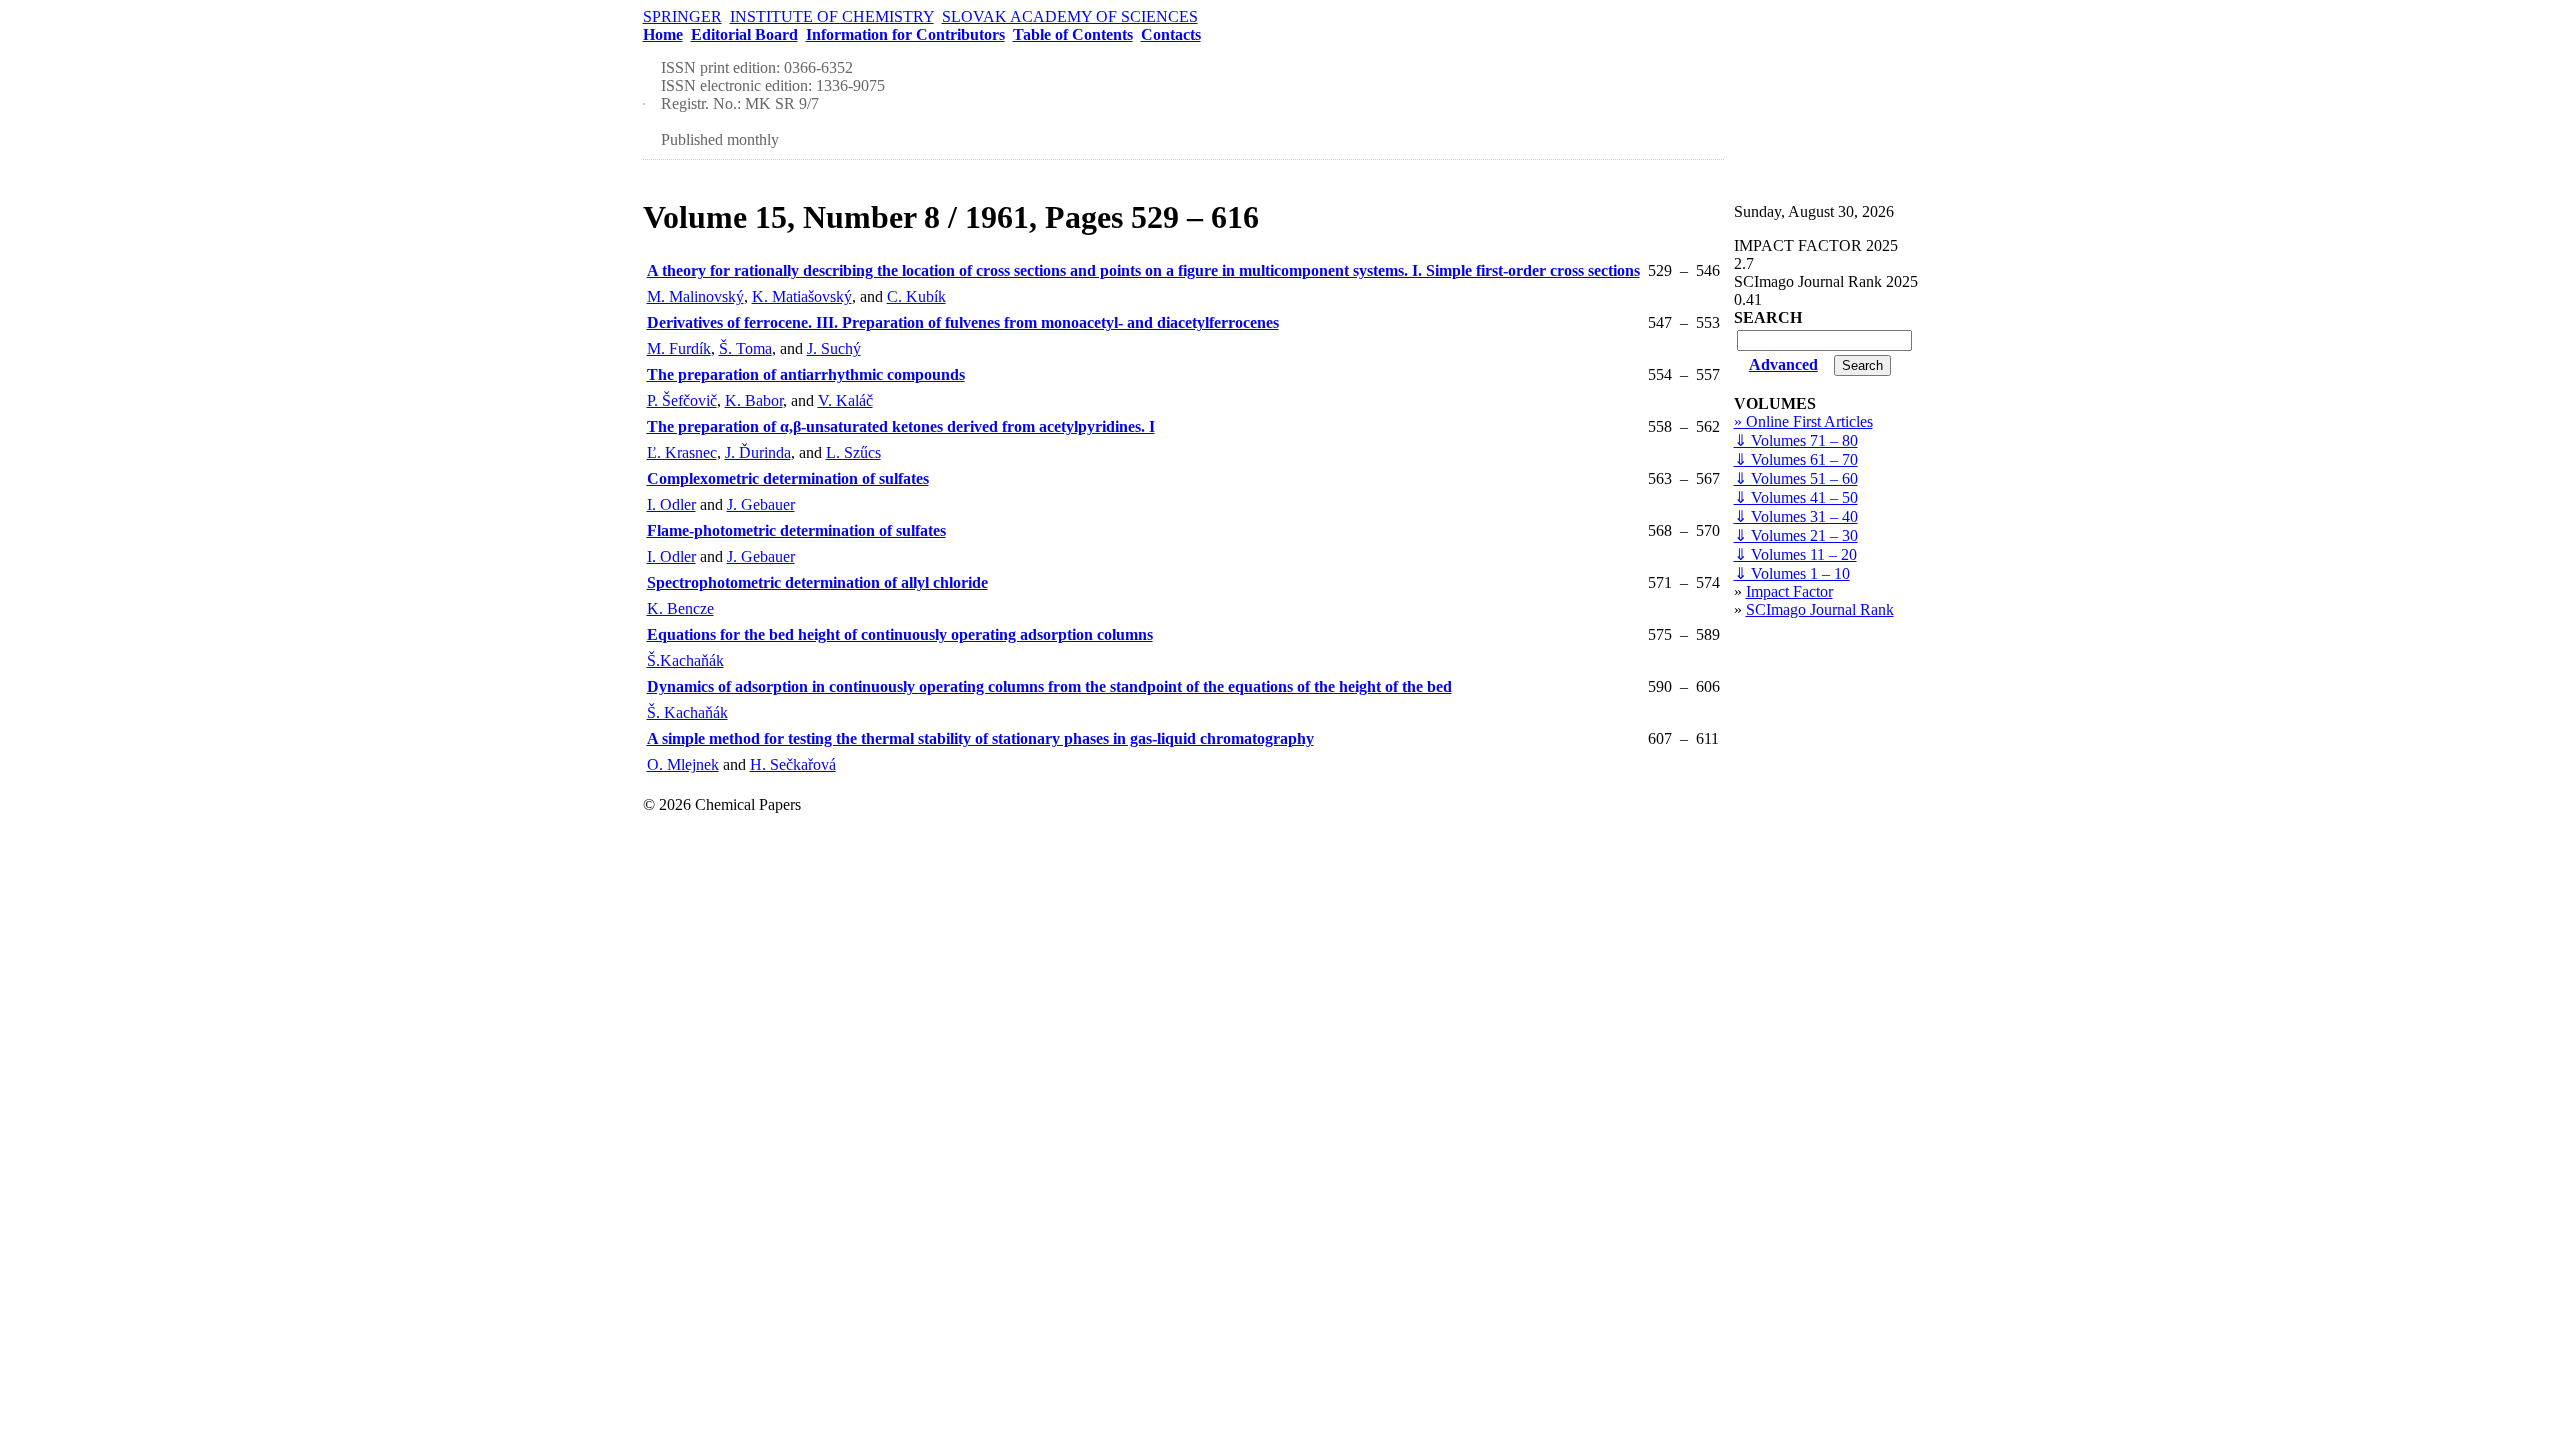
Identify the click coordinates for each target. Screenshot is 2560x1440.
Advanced (1783, 364)
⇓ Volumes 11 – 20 (1795, 554)
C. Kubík (916, 296)
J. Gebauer (761, 504)
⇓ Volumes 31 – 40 (1796, 516)
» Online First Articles (1803, 421)
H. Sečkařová (793, 764)
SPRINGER (682, 16)
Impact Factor (1789, 591)
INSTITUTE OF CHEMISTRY (832, 16)
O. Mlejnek (683, 764)
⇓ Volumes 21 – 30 (1796, 535)
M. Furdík (679, 348)
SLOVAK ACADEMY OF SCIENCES (1070, 16)
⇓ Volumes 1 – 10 (1792, 573)
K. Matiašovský (802, 296)
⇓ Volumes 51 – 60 (1796, 478)
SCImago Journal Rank (1820, 609)
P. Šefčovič (682, 400)
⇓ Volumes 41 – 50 (1796, 497)
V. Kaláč (845, 400)
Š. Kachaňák (687, 712)
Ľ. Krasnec (682, 452)
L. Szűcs (853, 452)
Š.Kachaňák (685, 660)
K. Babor (754, 400)
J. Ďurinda (758, 452)
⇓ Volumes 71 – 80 (1796, 440)
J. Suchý (834, 348)
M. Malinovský (695, 296)
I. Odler (671, 504)
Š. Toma (745, 348)
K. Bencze (680, 608)
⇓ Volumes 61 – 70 (1796, 459)
